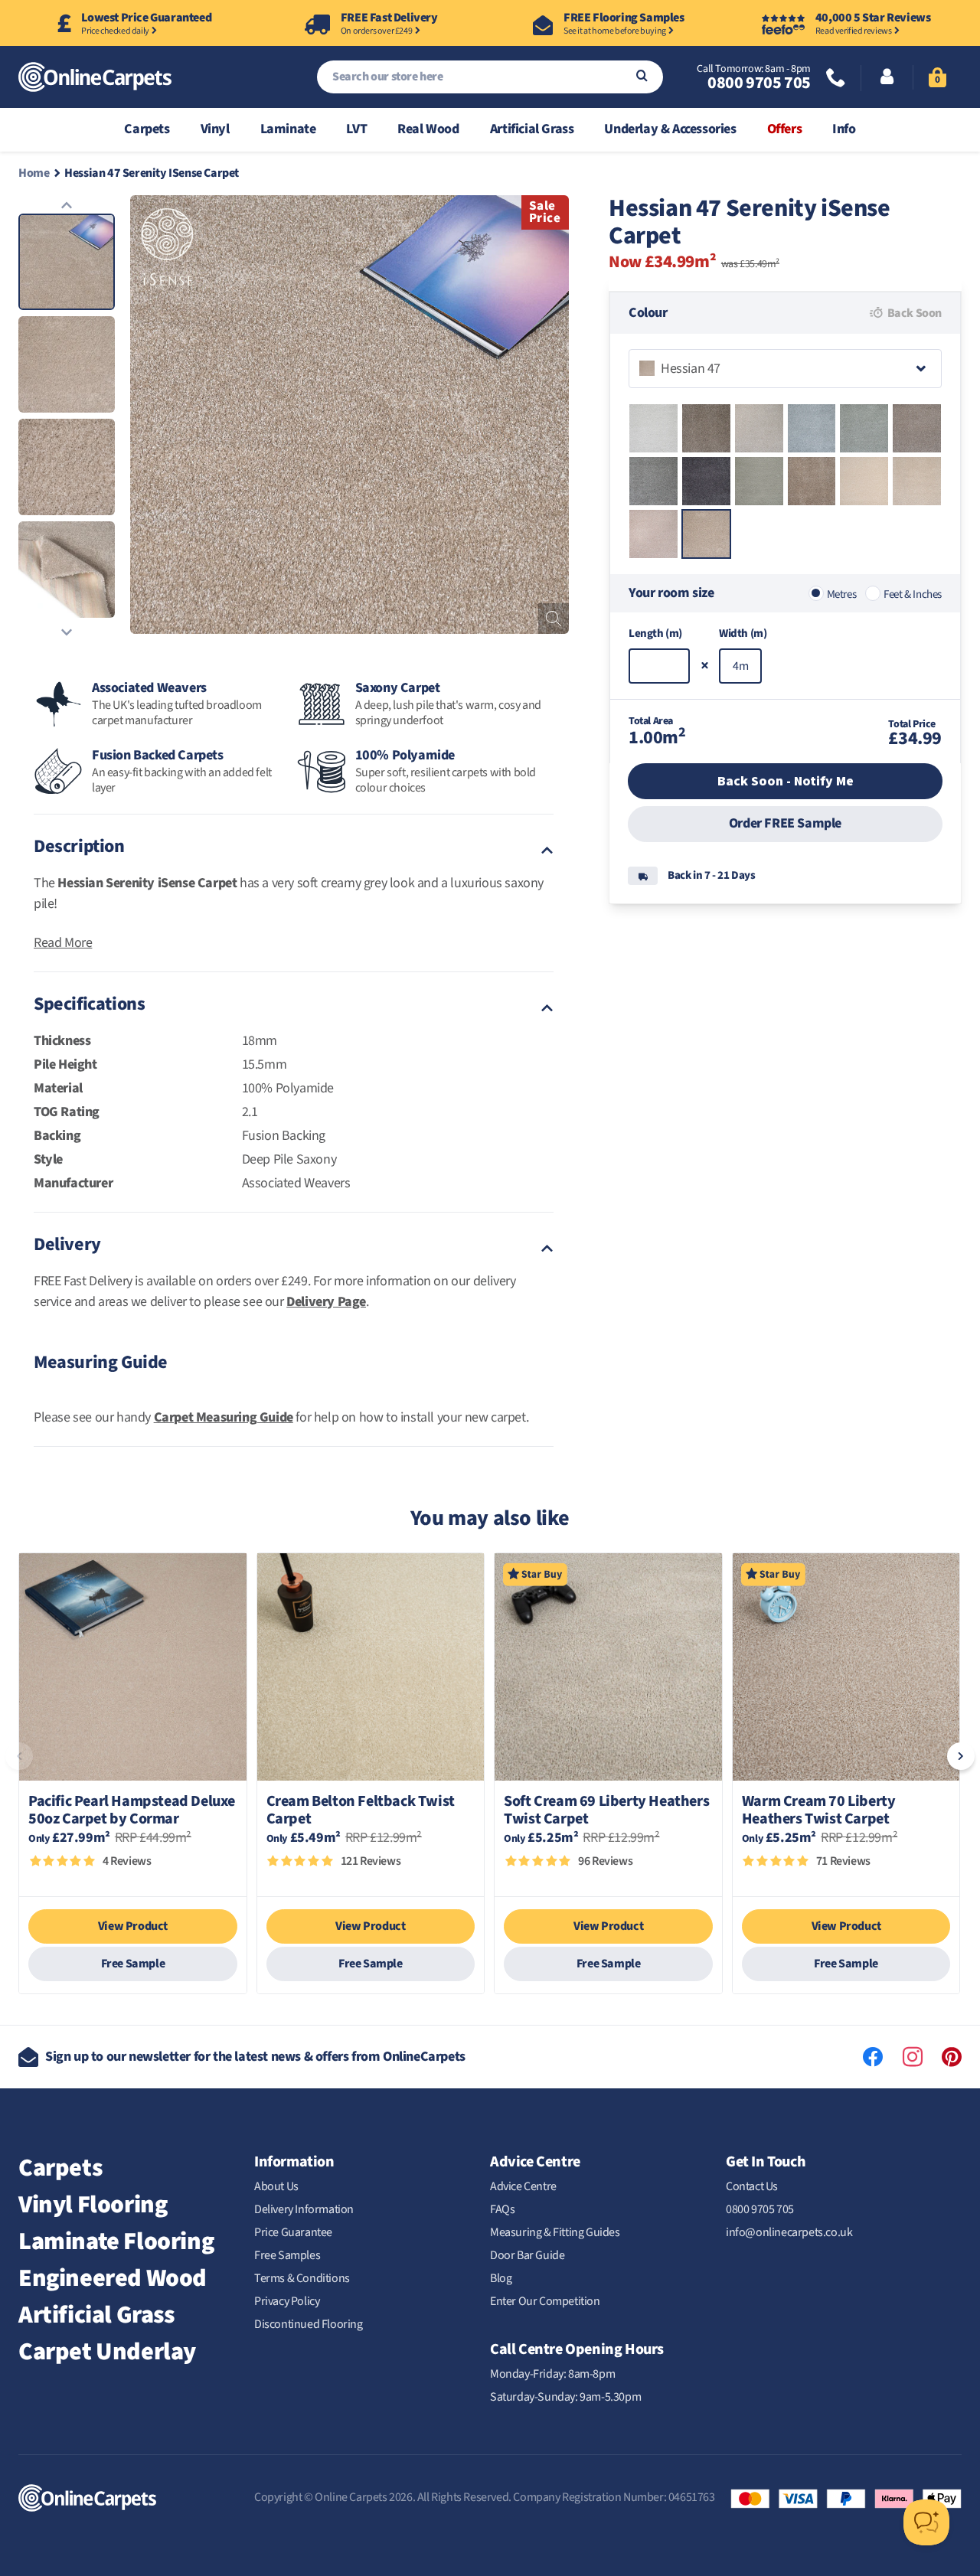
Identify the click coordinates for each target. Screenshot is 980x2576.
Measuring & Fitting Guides (555, 2232)
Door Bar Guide (527, 2255)
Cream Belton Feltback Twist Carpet (361, 1810)
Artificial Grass (532, 129)
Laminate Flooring (116, 2241)
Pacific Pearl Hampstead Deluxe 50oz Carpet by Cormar (132, 1810)
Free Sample (133, 1964)
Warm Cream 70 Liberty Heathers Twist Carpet (819, 1810)
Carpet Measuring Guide (224, 1417)
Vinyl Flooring (93, 2205)
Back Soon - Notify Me (786, 781)
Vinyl (215, 129)
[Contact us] (836, 79)
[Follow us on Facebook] (873, 2057)
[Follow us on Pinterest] (952, 2057)
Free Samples (287, 2255)
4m (740, 666)
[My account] (887, 78)
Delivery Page (326, 1302)
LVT (356, 129)
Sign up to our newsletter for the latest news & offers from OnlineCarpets (255, 2057)
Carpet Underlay (107, 2352)
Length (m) (655, 633)
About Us (276, 2186)
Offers (785, 129)
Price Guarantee (293, 2232)
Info (844, 129)
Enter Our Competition (545, 2301)
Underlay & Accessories (670, 129)
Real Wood (428, 129)
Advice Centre (523, 2186)
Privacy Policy (287, 2301)
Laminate (288, 129)
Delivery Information (304, 2209)
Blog (501, 2278)
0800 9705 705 (759, 83)
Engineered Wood (113, 2278)
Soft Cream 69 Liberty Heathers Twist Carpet (606, 1810)
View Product (133, 1926)
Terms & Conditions (302, 2278)
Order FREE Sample (785, 823)
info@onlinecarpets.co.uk (789, 2232)
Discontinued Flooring (309, 2324)
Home (34, 173)
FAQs (502, 2209)
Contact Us (752, 2186)
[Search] (642, 77)
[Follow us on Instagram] (913, 2057)
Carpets (147, 129)
